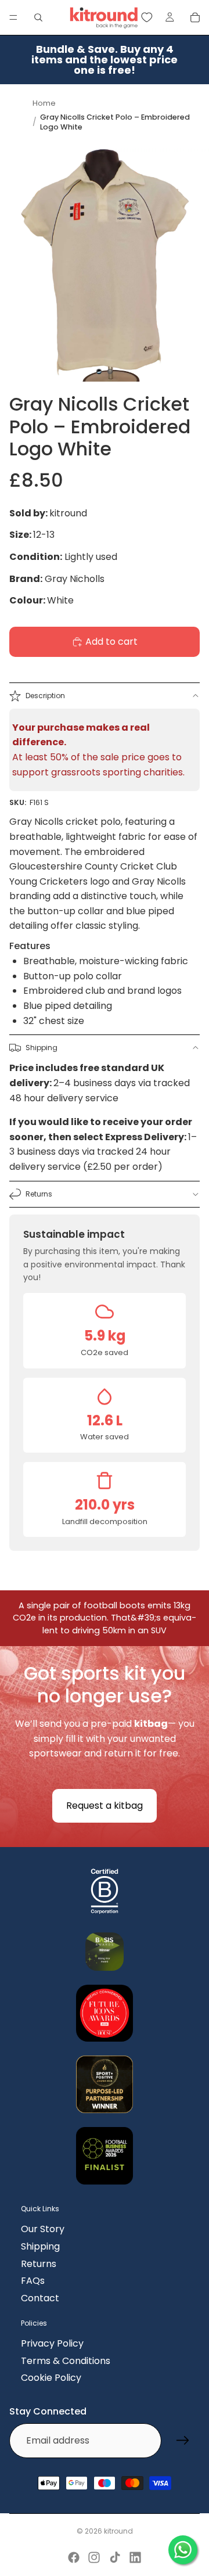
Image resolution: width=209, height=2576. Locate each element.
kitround (118, 2531)
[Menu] (13, 17)
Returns (39, 1194)
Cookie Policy (51, 2378)
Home (44, 103)
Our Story (43, 2229)
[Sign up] (183, 2441)
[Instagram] (94, 2557)
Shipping (42, 1048)
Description (45, 696)
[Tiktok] (115, 2557)
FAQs (33, 2281)
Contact (40, 2298)
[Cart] (195, 17)
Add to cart (111, 642)
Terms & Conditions (66, 2361)
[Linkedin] (135, 2557)
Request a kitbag (105, 1806)
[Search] (38, 17)
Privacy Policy (52, 2343)
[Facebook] (74, 2557)
